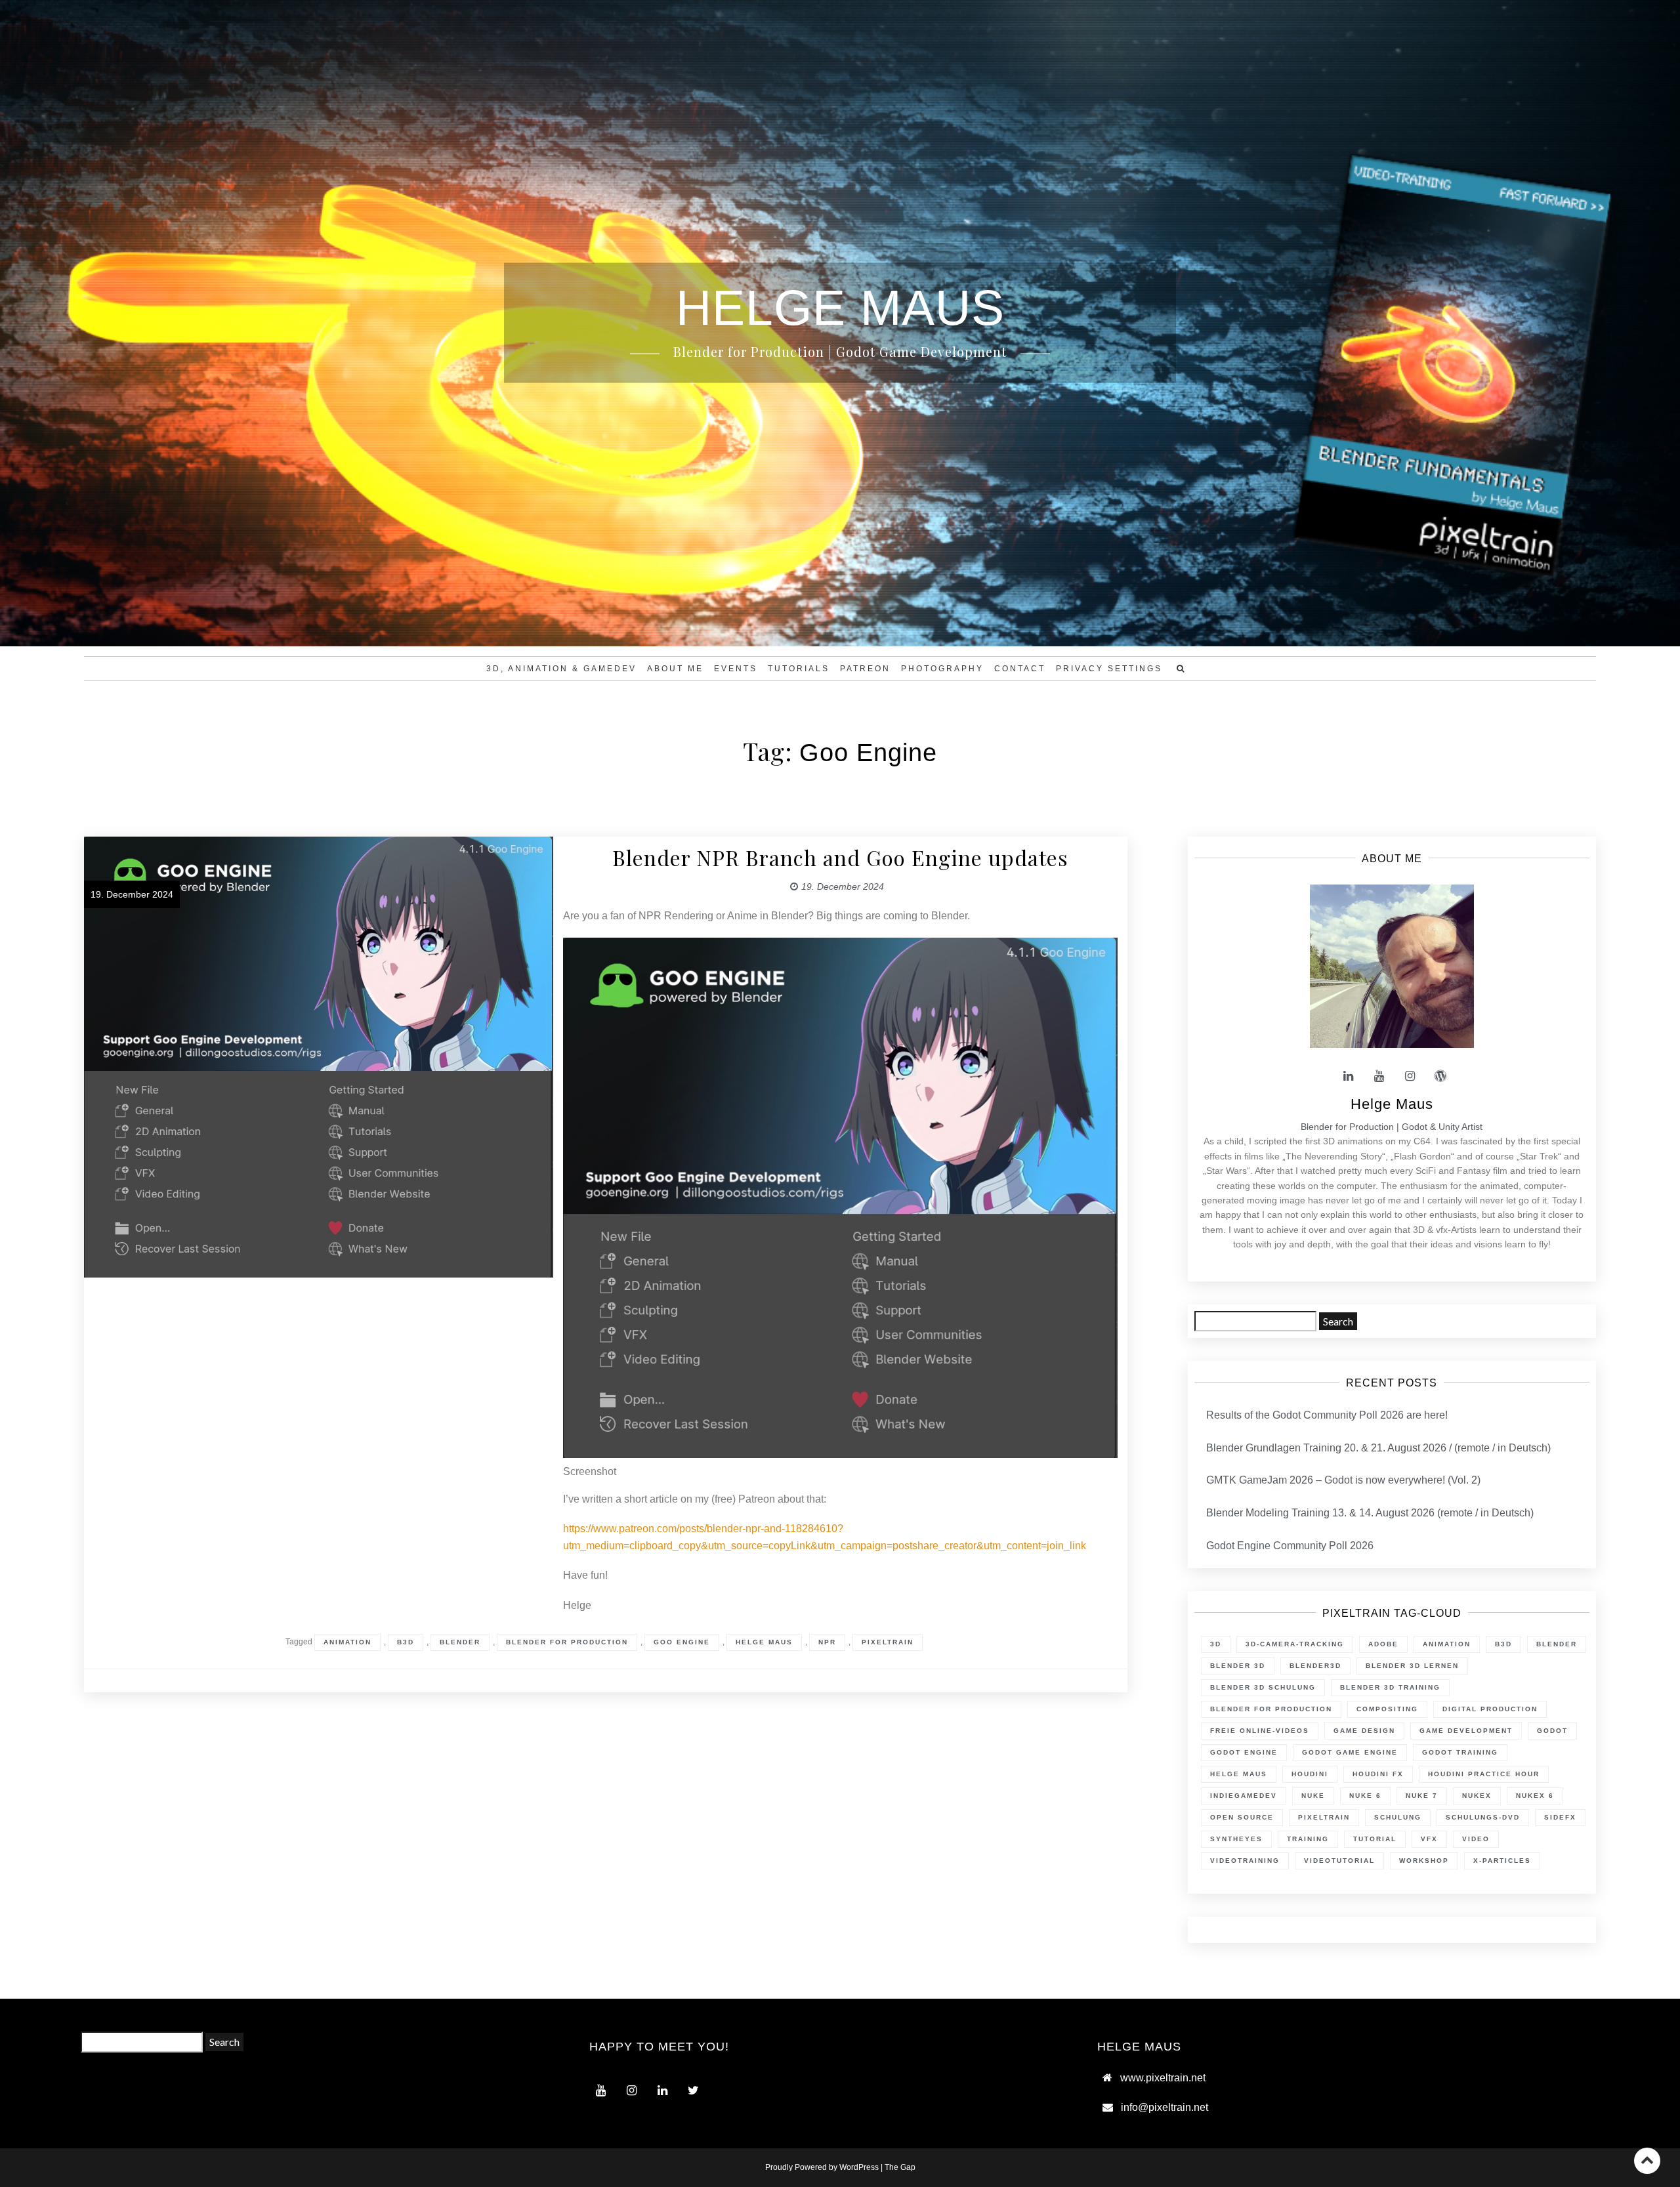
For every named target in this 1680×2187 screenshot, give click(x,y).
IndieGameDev (1244, 1796)
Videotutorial (1339, 1861)
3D (1216, 1644)
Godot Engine (1244, 1752)
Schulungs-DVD (1483, 1817)
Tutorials (799, 669)
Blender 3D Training (1390, 1687)
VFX (1429, 1839)
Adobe (1383, 1644)
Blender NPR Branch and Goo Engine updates (840, 857)
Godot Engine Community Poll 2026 (1290, 1546)
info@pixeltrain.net (1165, 2107)
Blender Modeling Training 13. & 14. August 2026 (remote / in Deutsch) (1370, 1513)
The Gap (900, 2167)
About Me (675, 669)
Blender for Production (567, 1642)
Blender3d (1315, 1666)
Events (736, 669)
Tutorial (1375, 1839)
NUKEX (1477, 1796)
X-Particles (1502, 1861)
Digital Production (1490, 1709)
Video (1476, 1839)
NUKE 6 (1365, 1796)
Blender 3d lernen (1412, 1666)
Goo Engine (682, 1642)
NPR (827, 1642)
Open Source (1242, 1817)
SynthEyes (1236, 1839)
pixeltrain (888, 1642)
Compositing (1387, 1709)
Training (1308, 1839)
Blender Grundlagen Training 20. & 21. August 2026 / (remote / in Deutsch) (1378, 1448)
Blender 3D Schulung (1263, 1687)
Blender (460, 1642)
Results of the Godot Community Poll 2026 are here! (1327, 1415)
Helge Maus (764, 1642)
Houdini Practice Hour (1484, 1774)
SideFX (1560, 1817)
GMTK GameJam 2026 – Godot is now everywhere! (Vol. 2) (1343, 1480)
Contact (1020, 669)
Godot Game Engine (1350, 1752)
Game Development (1466, 1731)
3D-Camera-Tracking (1295, 1644)
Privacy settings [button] (1109, 669)
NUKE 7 (1422, 1796)
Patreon (865, 669)
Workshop (1424, 1861)
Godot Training (1460, 1752)
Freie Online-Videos (1260, 1731)
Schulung (1398, 1817)
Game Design (1364, 1731)
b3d (406, 1642)
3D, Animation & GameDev (561, 669)
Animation (347, 1642)
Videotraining (1245, 1861)
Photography (942, 669)
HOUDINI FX (1378, 1774)
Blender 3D (1238, 1666)
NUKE (1313, 1796)
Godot (1552, 1731)
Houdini (1310, 1774)
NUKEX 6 (1535, 1796)
